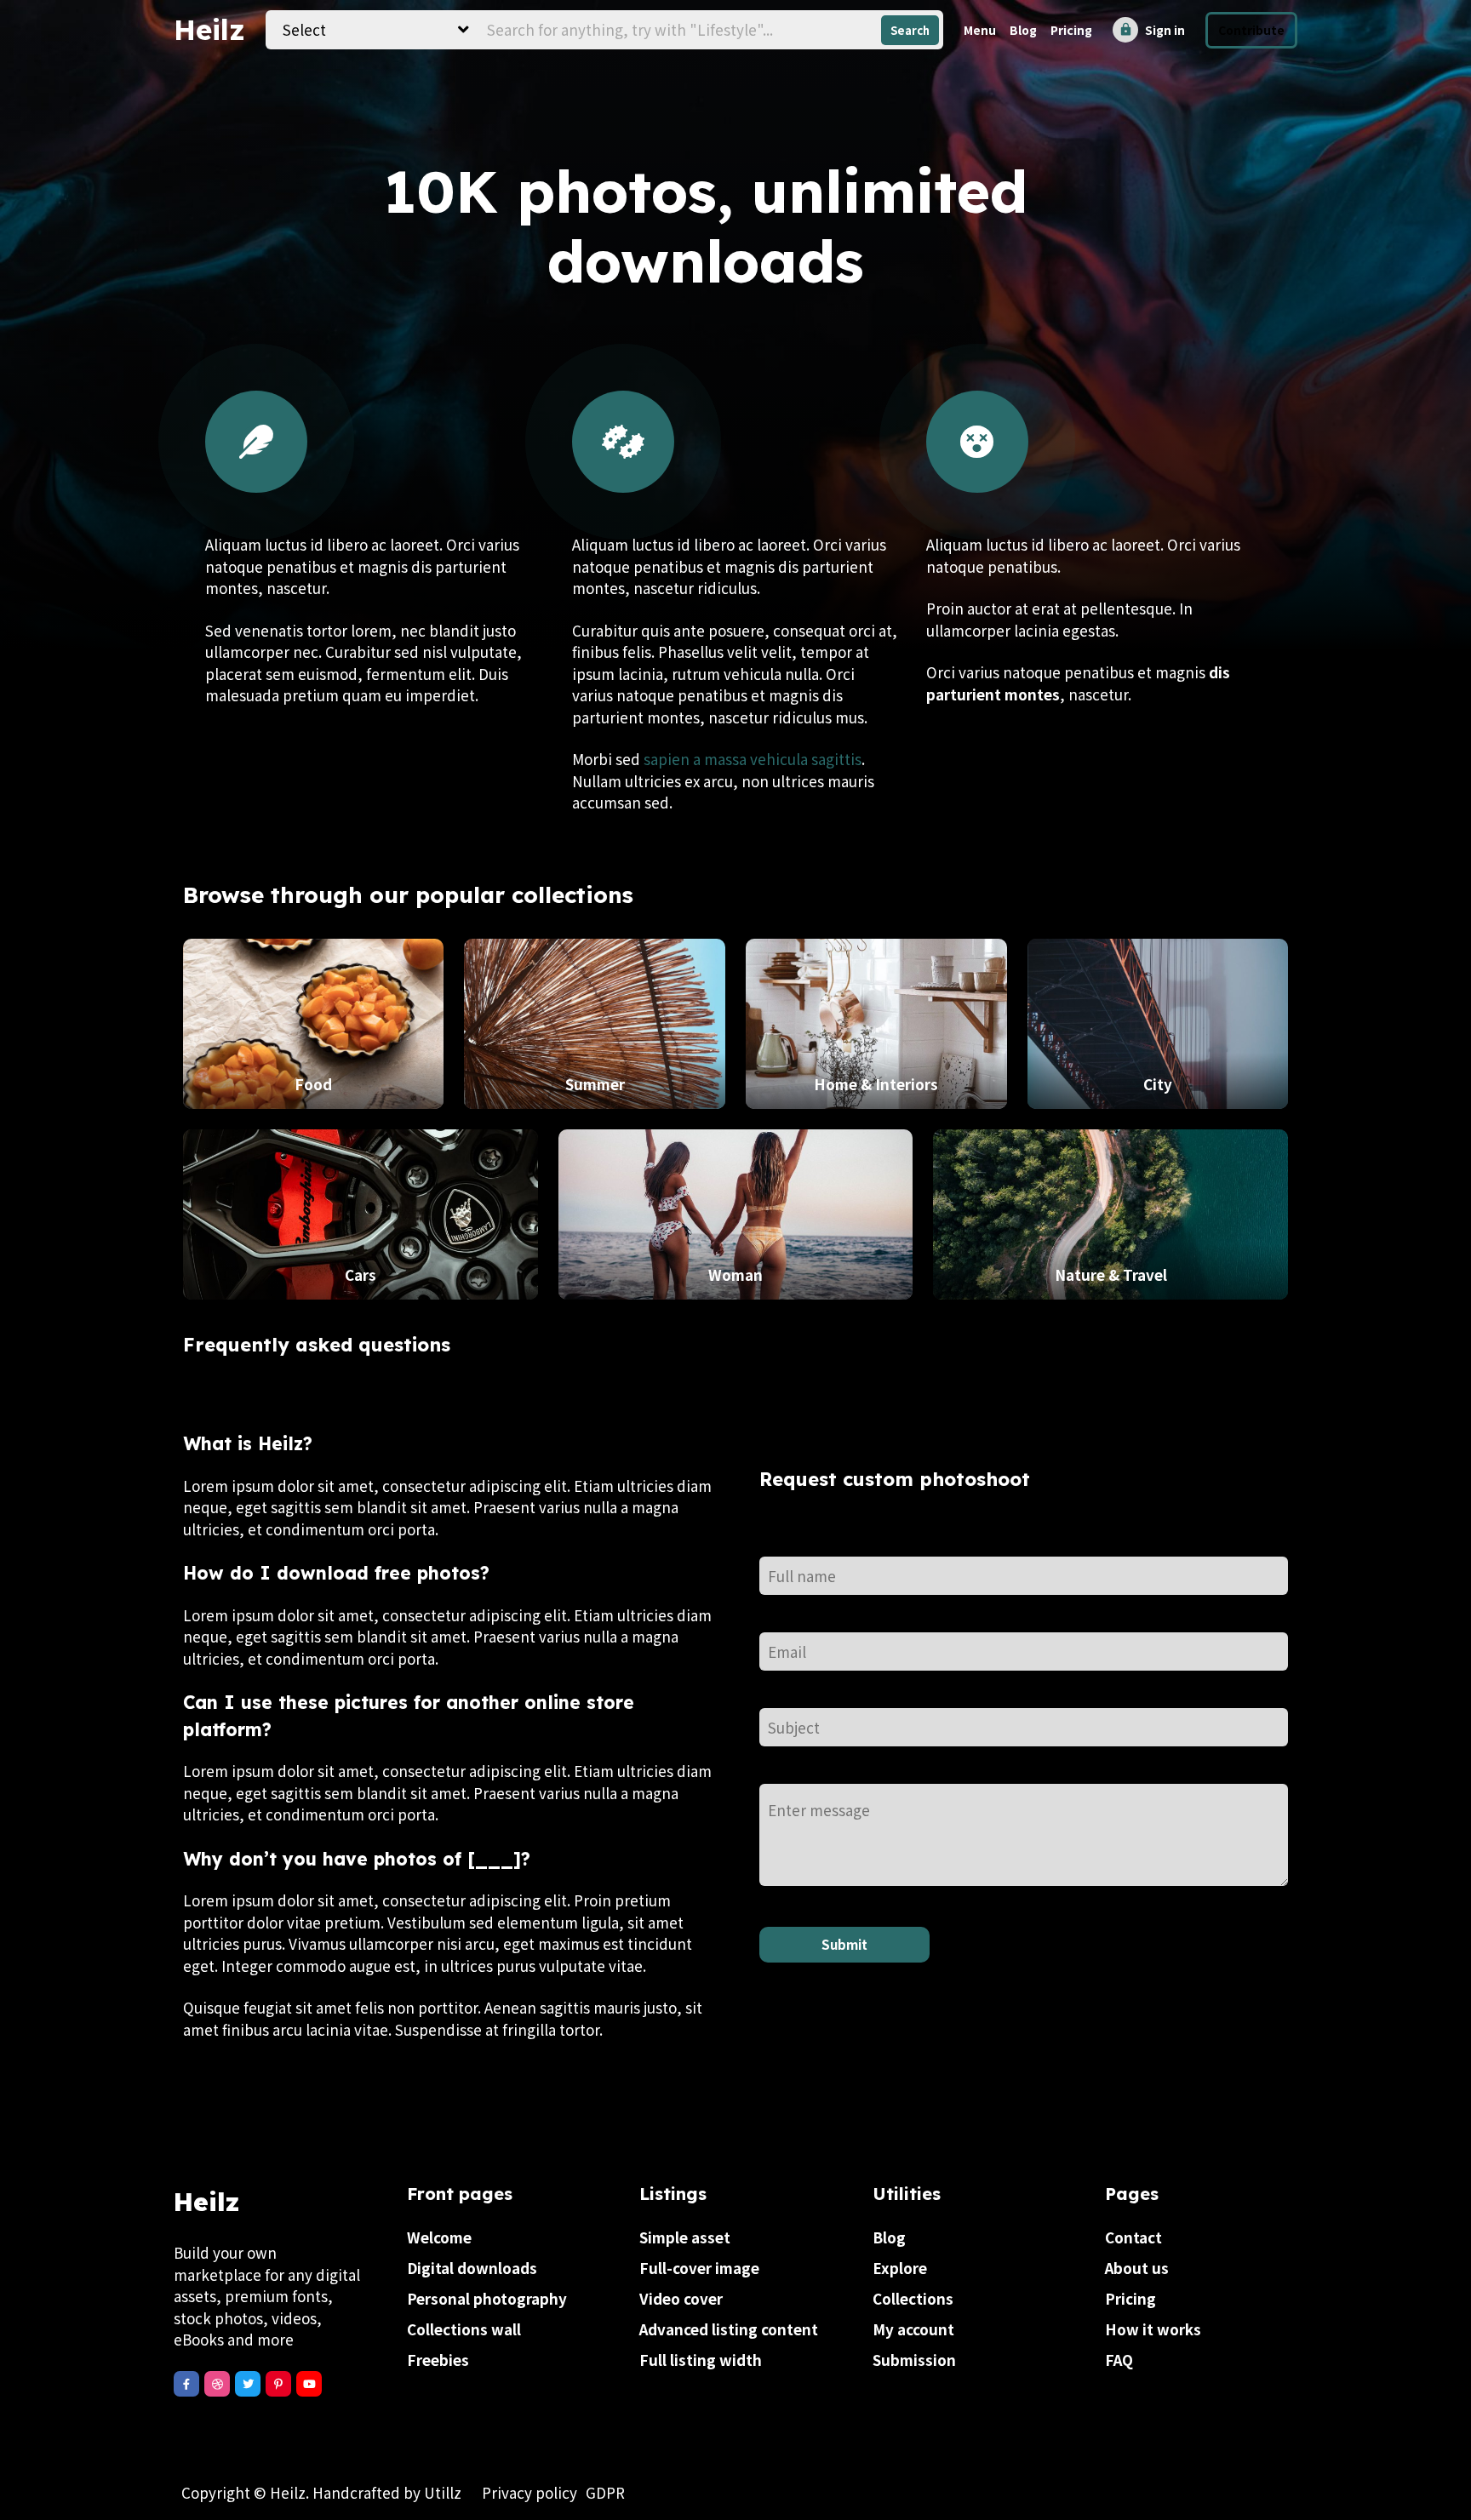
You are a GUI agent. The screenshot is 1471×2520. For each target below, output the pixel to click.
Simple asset (685, 2237)
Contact (1133, 2237)
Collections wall (464, 2329)
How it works (1153, 2329)
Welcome (439, 2237)
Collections (913, 2298)
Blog (1023, 30)
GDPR (605, 2492)
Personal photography (487, 2298)
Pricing (1071, 30)
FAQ (1119, 2360)
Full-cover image (699, 2268)
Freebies (438, 2360)
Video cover (681, 2298)
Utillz (443, 2492)
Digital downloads (472, 2268)
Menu (980, 30)
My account (913, 2329)
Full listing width (701, 2360)
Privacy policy (529, 2492)
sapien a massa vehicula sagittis (753, 759)
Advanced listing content (729, 2329)
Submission (914, 2360)
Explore (900, 2268)
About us (1137, 2268)
